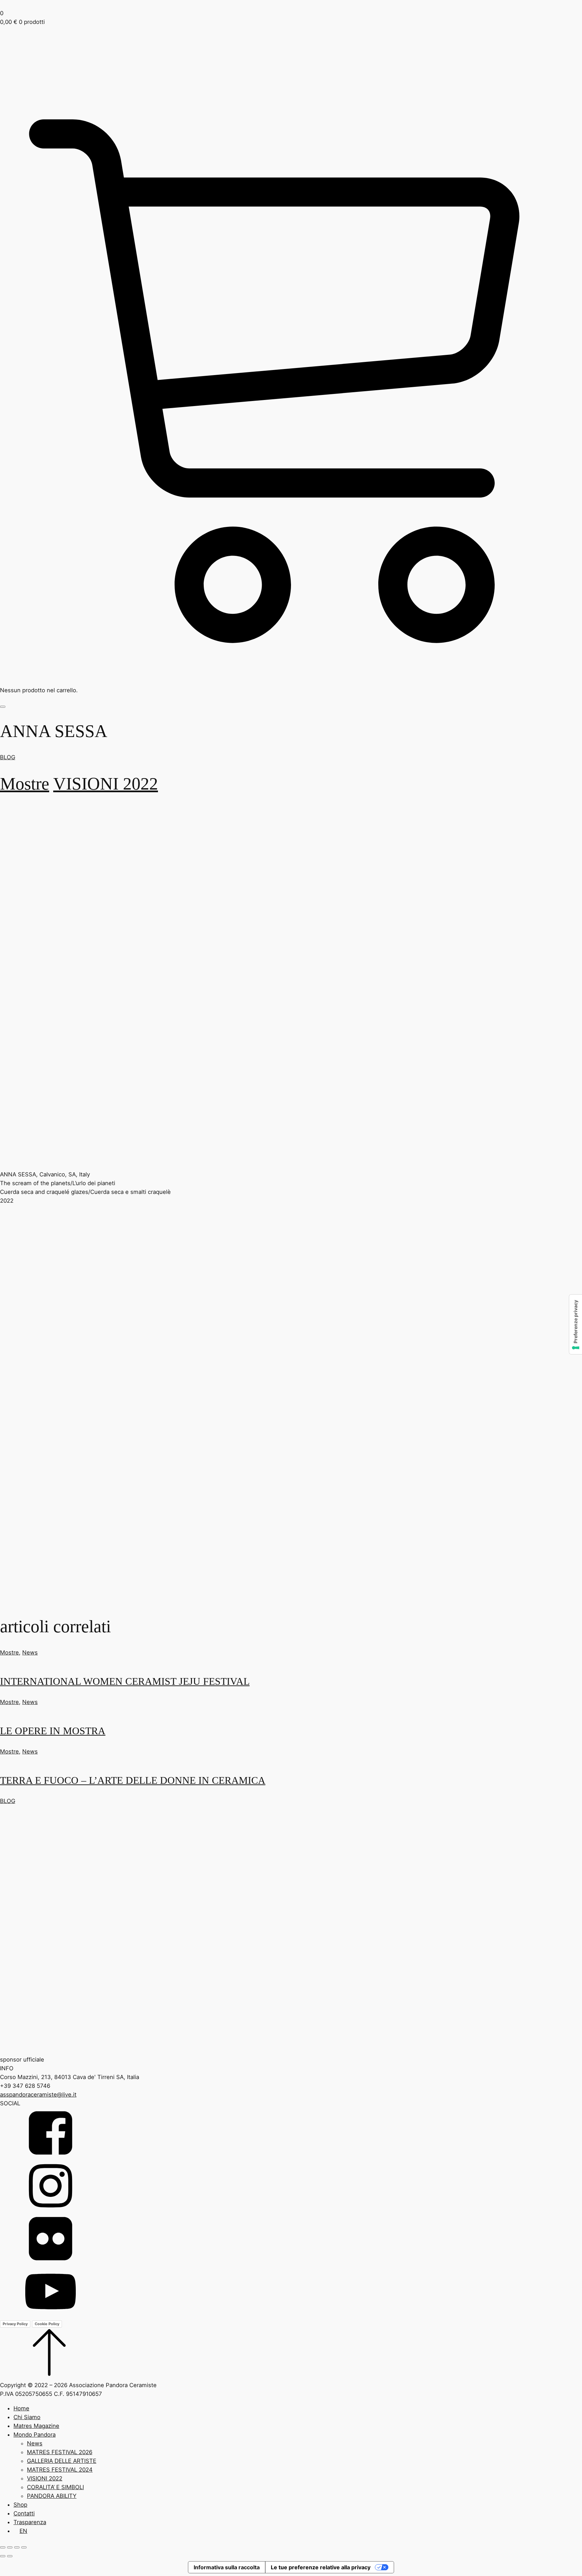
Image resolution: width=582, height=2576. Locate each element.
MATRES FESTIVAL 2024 (60, 2470)
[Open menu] (3, 707)
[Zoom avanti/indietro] (3, 2547)
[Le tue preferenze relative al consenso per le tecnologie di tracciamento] (576, 1324)
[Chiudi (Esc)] (24, 2547)
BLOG (8, 757)
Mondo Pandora (35, 2435)
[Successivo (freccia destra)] (10, 2556)
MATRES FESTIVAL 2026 (60, 2452)
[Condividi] (17, 2547)
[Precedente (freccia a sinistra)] (3, 2556)
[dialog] (291, 2470)
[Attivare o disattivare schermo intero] (10, 2547)
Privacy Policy (15, 2324)
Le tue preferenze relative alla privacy (321, 2567)
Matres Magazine (36, 2426)
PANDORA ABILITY (52, 2496)
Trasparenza (30, 2522)
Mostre (25, 783)
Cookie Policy (47, 2324)
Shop (20, 2505)
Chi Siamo (27, 2417)
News (30, 1652)
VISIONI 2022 (106, 783)
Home (21, 2408)
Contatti (24, 2513)
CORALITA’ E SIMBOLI (55, 2487)
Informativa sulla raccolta (227, 2567)
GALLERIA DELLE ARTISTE (62, 2461)
